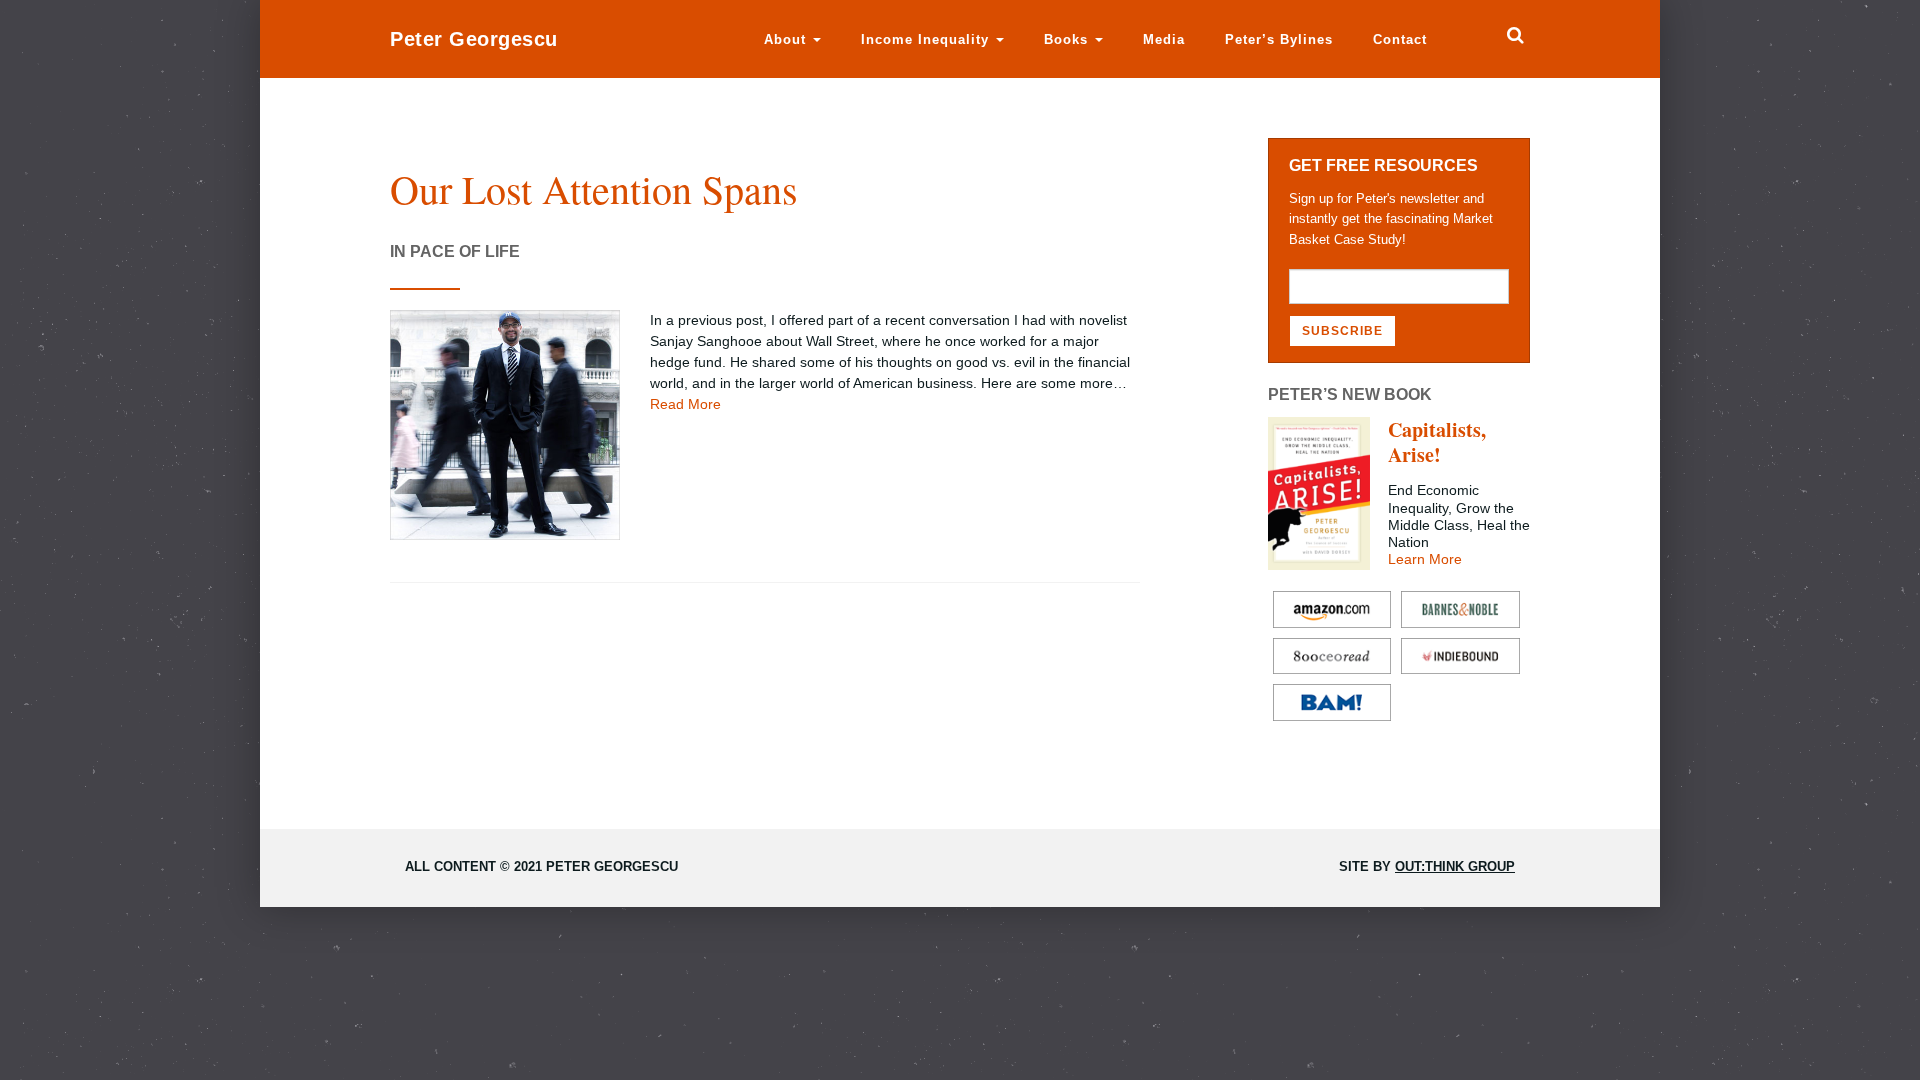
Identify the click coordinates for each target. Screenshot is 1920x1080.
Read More (685, 404)
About (787, 39)
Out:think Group (1455, 866)
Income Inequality (927, 39)
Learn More (1425, 559)
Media (1164, 39)
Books (1068, 39)
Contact (1400, 39)
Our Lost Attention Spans (594, 188)
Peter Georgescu (474, 39)
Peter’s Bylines (1279, 39)
